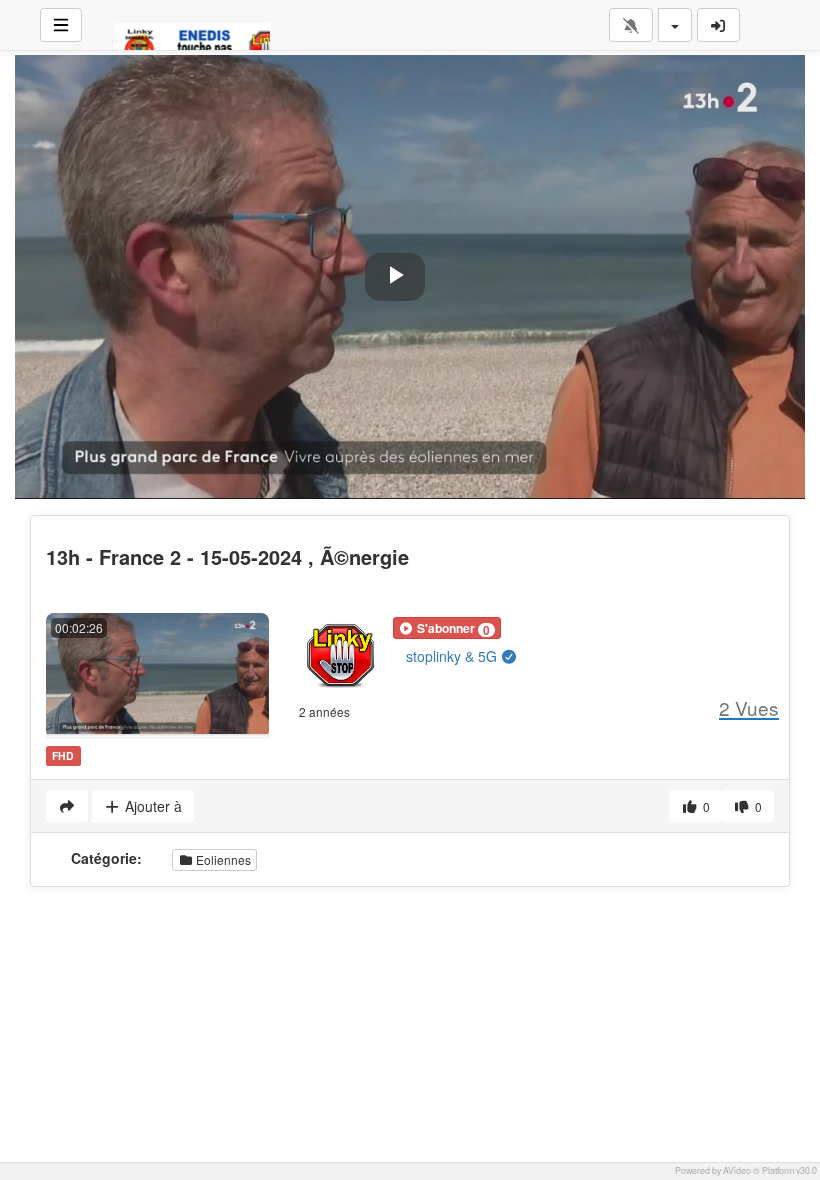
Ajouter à (151, 806)
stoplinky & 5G (453, 656)
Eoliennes (222, 859)
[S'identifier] (719, 25)
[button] (447, 628)
